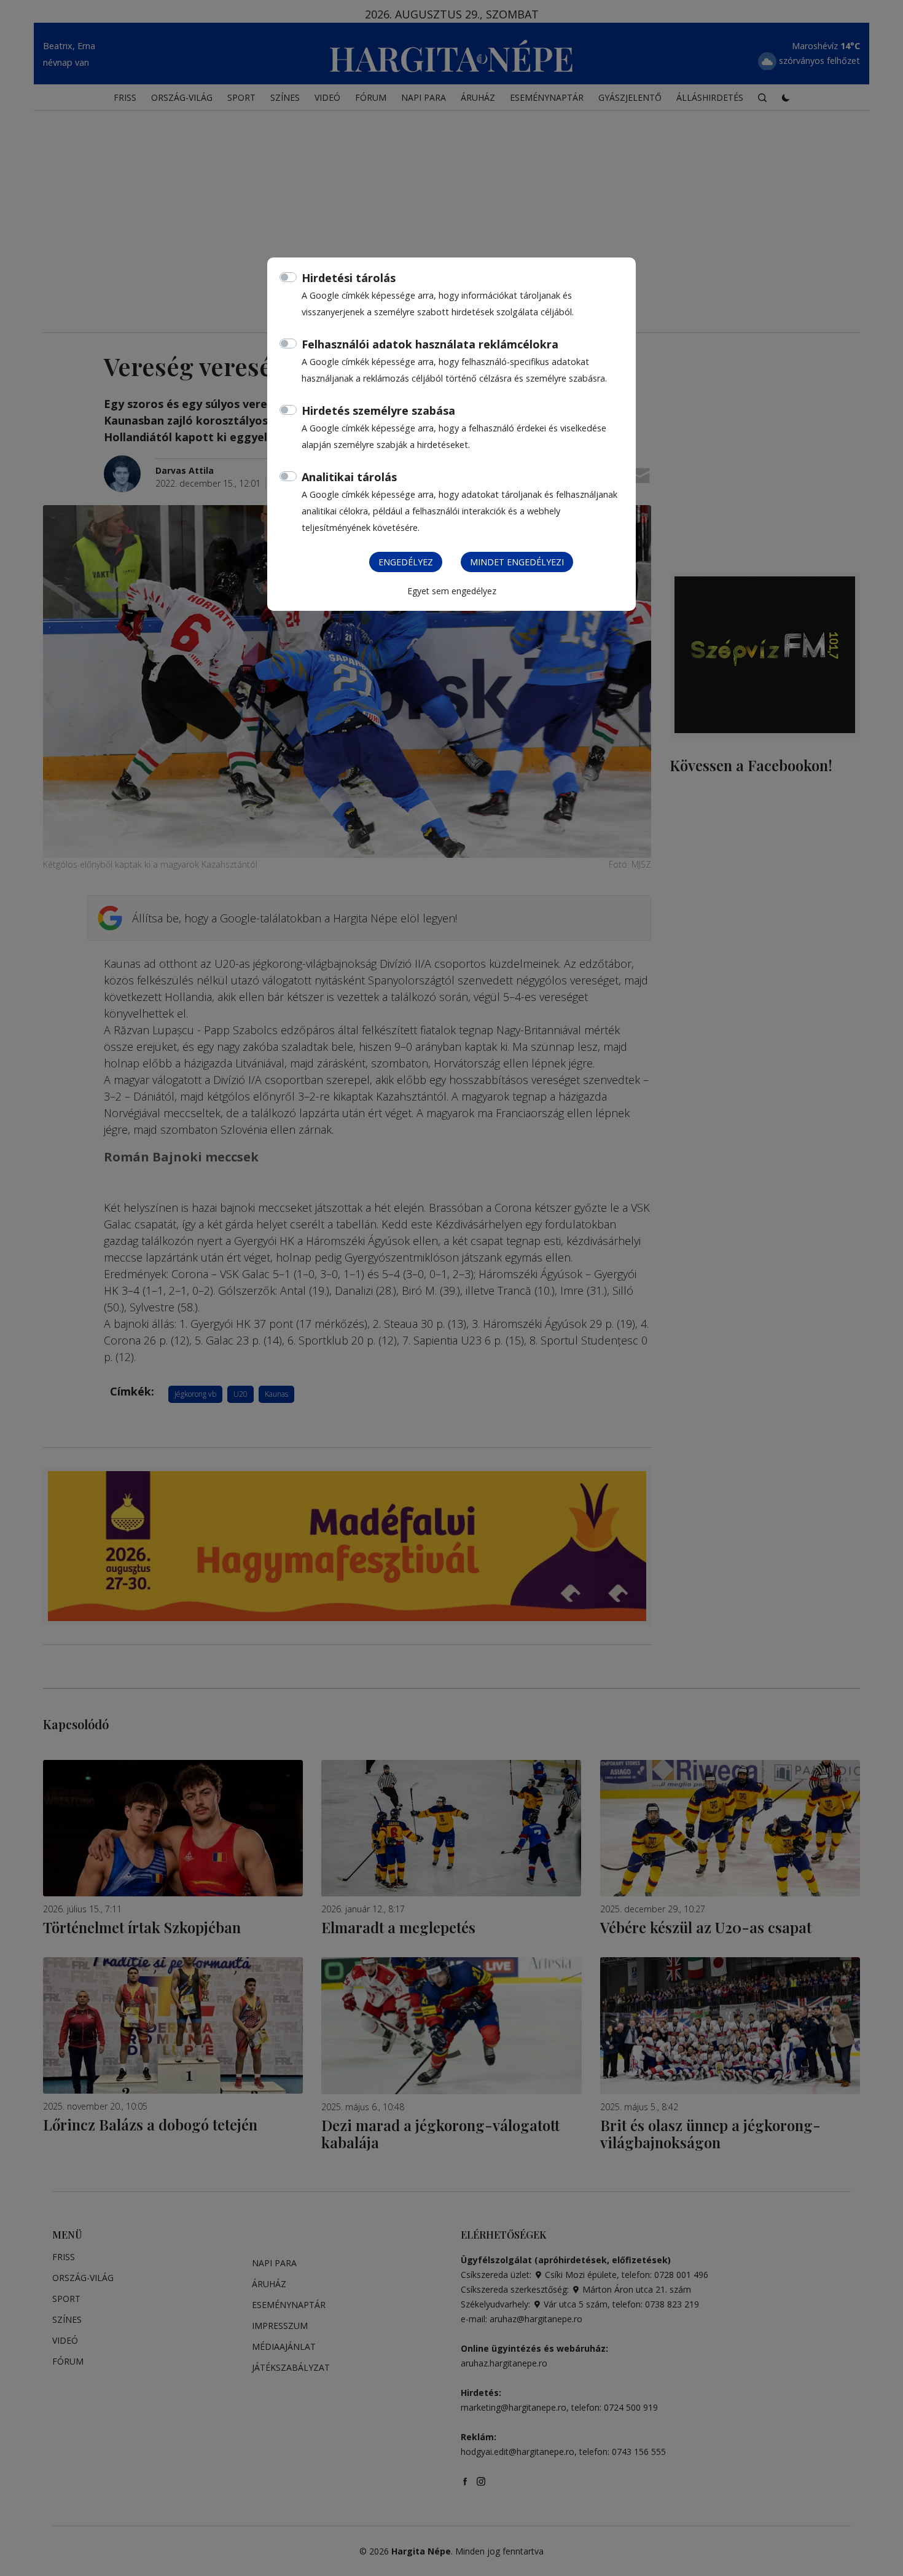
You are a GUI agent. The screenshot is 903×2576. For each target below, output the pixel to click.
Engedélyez (406, 562)
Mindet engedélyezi (517, 562)
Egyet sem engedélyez (452, 591)
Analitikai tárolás (349, 477)
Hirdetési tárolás (349, 278)
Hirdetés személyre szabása (378, 410)
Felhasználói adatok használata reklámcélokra (430, 344)
